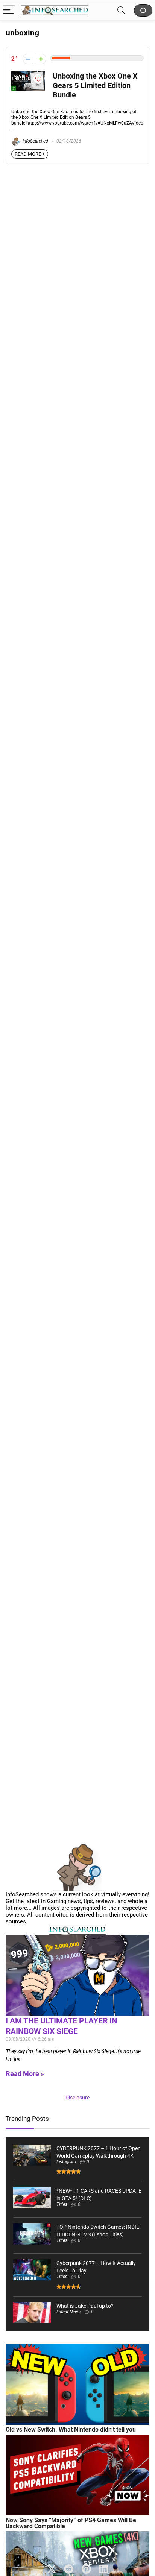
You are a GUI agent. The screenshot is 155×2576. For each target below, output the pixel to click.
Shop (143, 10)
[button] (52, 2569)
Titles (62, 2204)
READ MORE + (30, 154)
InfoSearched (35, 141)
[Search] (121, 10)
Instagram (66, 2162)
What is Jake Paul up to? (85, 2306)
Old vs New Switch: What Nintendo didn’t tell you (71, 2429)
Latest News (68, 2312)
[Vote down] (28, 59)
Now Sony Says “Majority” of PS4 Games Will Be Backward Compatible (71, 2523)
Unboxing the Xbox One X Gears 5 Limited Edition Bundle (95, 86)
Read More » (25, 2074)
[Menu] (9, 10)
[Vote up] (41, 59)
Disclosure (77, 2098)
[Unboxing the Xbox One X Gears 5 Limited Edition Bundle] (28, 75)
